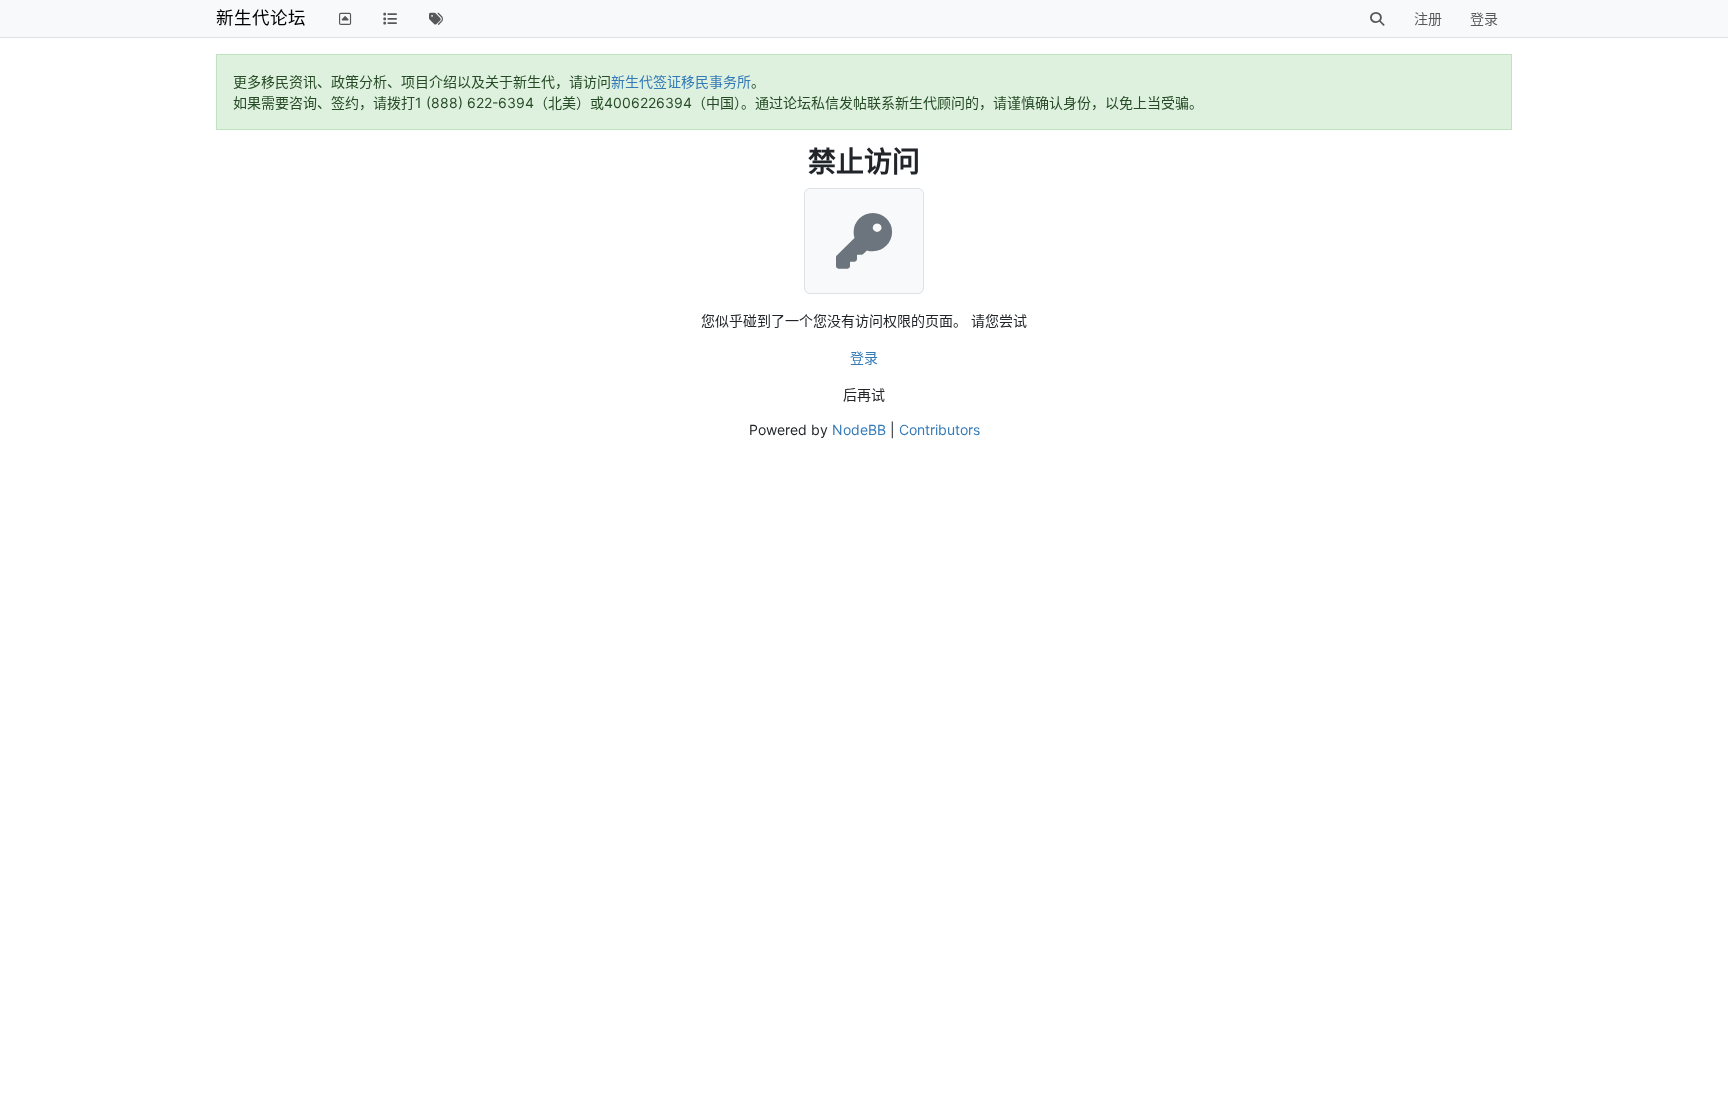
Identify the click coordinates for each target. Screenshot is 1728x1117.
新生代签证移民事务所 (681, 81)
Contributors (939, 429)
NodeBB (859, 429)
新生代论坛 (261, 17)
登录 (864, 357)
